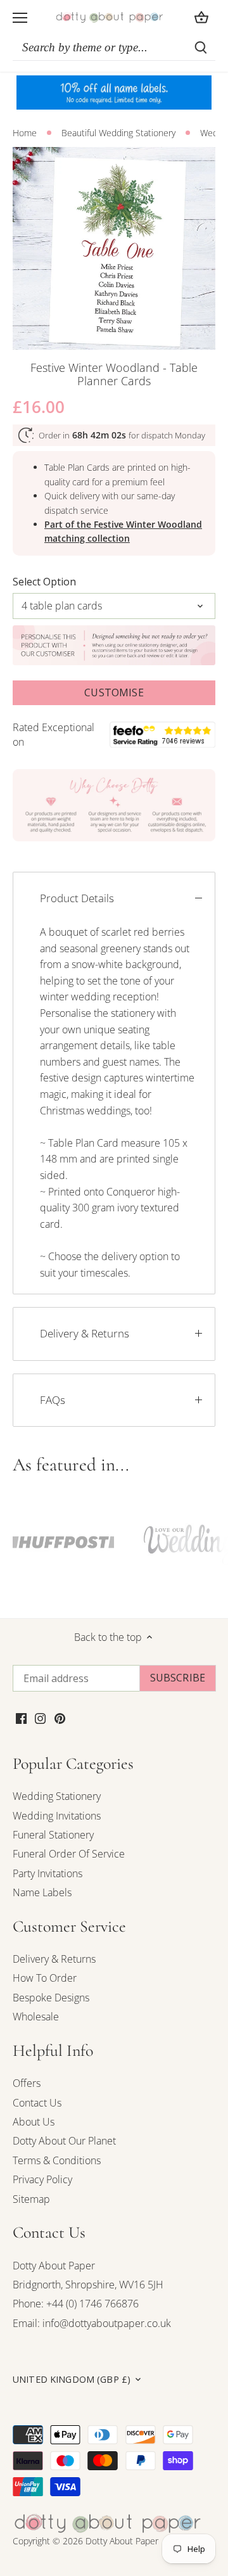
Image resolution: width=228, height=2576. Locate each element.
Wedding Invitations (57, 1816)
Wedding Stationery (57, 1796)
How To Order (45, 1978)
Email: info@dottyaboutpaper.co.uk (92, 2323)
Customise (114, 692)
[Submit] (201, 48)
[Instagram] (40, 1717)
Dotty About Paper (54, 2266)
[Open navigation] (20, 18)
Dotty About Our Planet (64, 2141)
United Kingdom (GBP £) (72, 2380)
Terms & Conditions (57, 2160)
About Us (34, 2122)
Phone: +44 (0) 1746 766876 (76, 2304)
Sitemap (31, 2199)
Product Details (77, 898)
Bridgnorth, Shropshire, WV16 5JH (88, 2285)
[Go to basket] (201, 17)
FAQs (53, 1400)
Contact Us (37, 2103)
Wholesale (36, 2017)
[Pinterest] (60, 1717)
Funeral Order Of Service (69, 1854)
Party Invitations (47, 1873)
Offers (27, 2083)
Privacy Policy (42, 2179)
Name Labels (42, 1892)
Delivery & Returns (85, 1333)
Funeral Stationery (53, 1835)
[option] (114, 248)
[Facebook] (21, 1717)
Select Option (44, 582)
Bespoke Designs (51, 1998)
